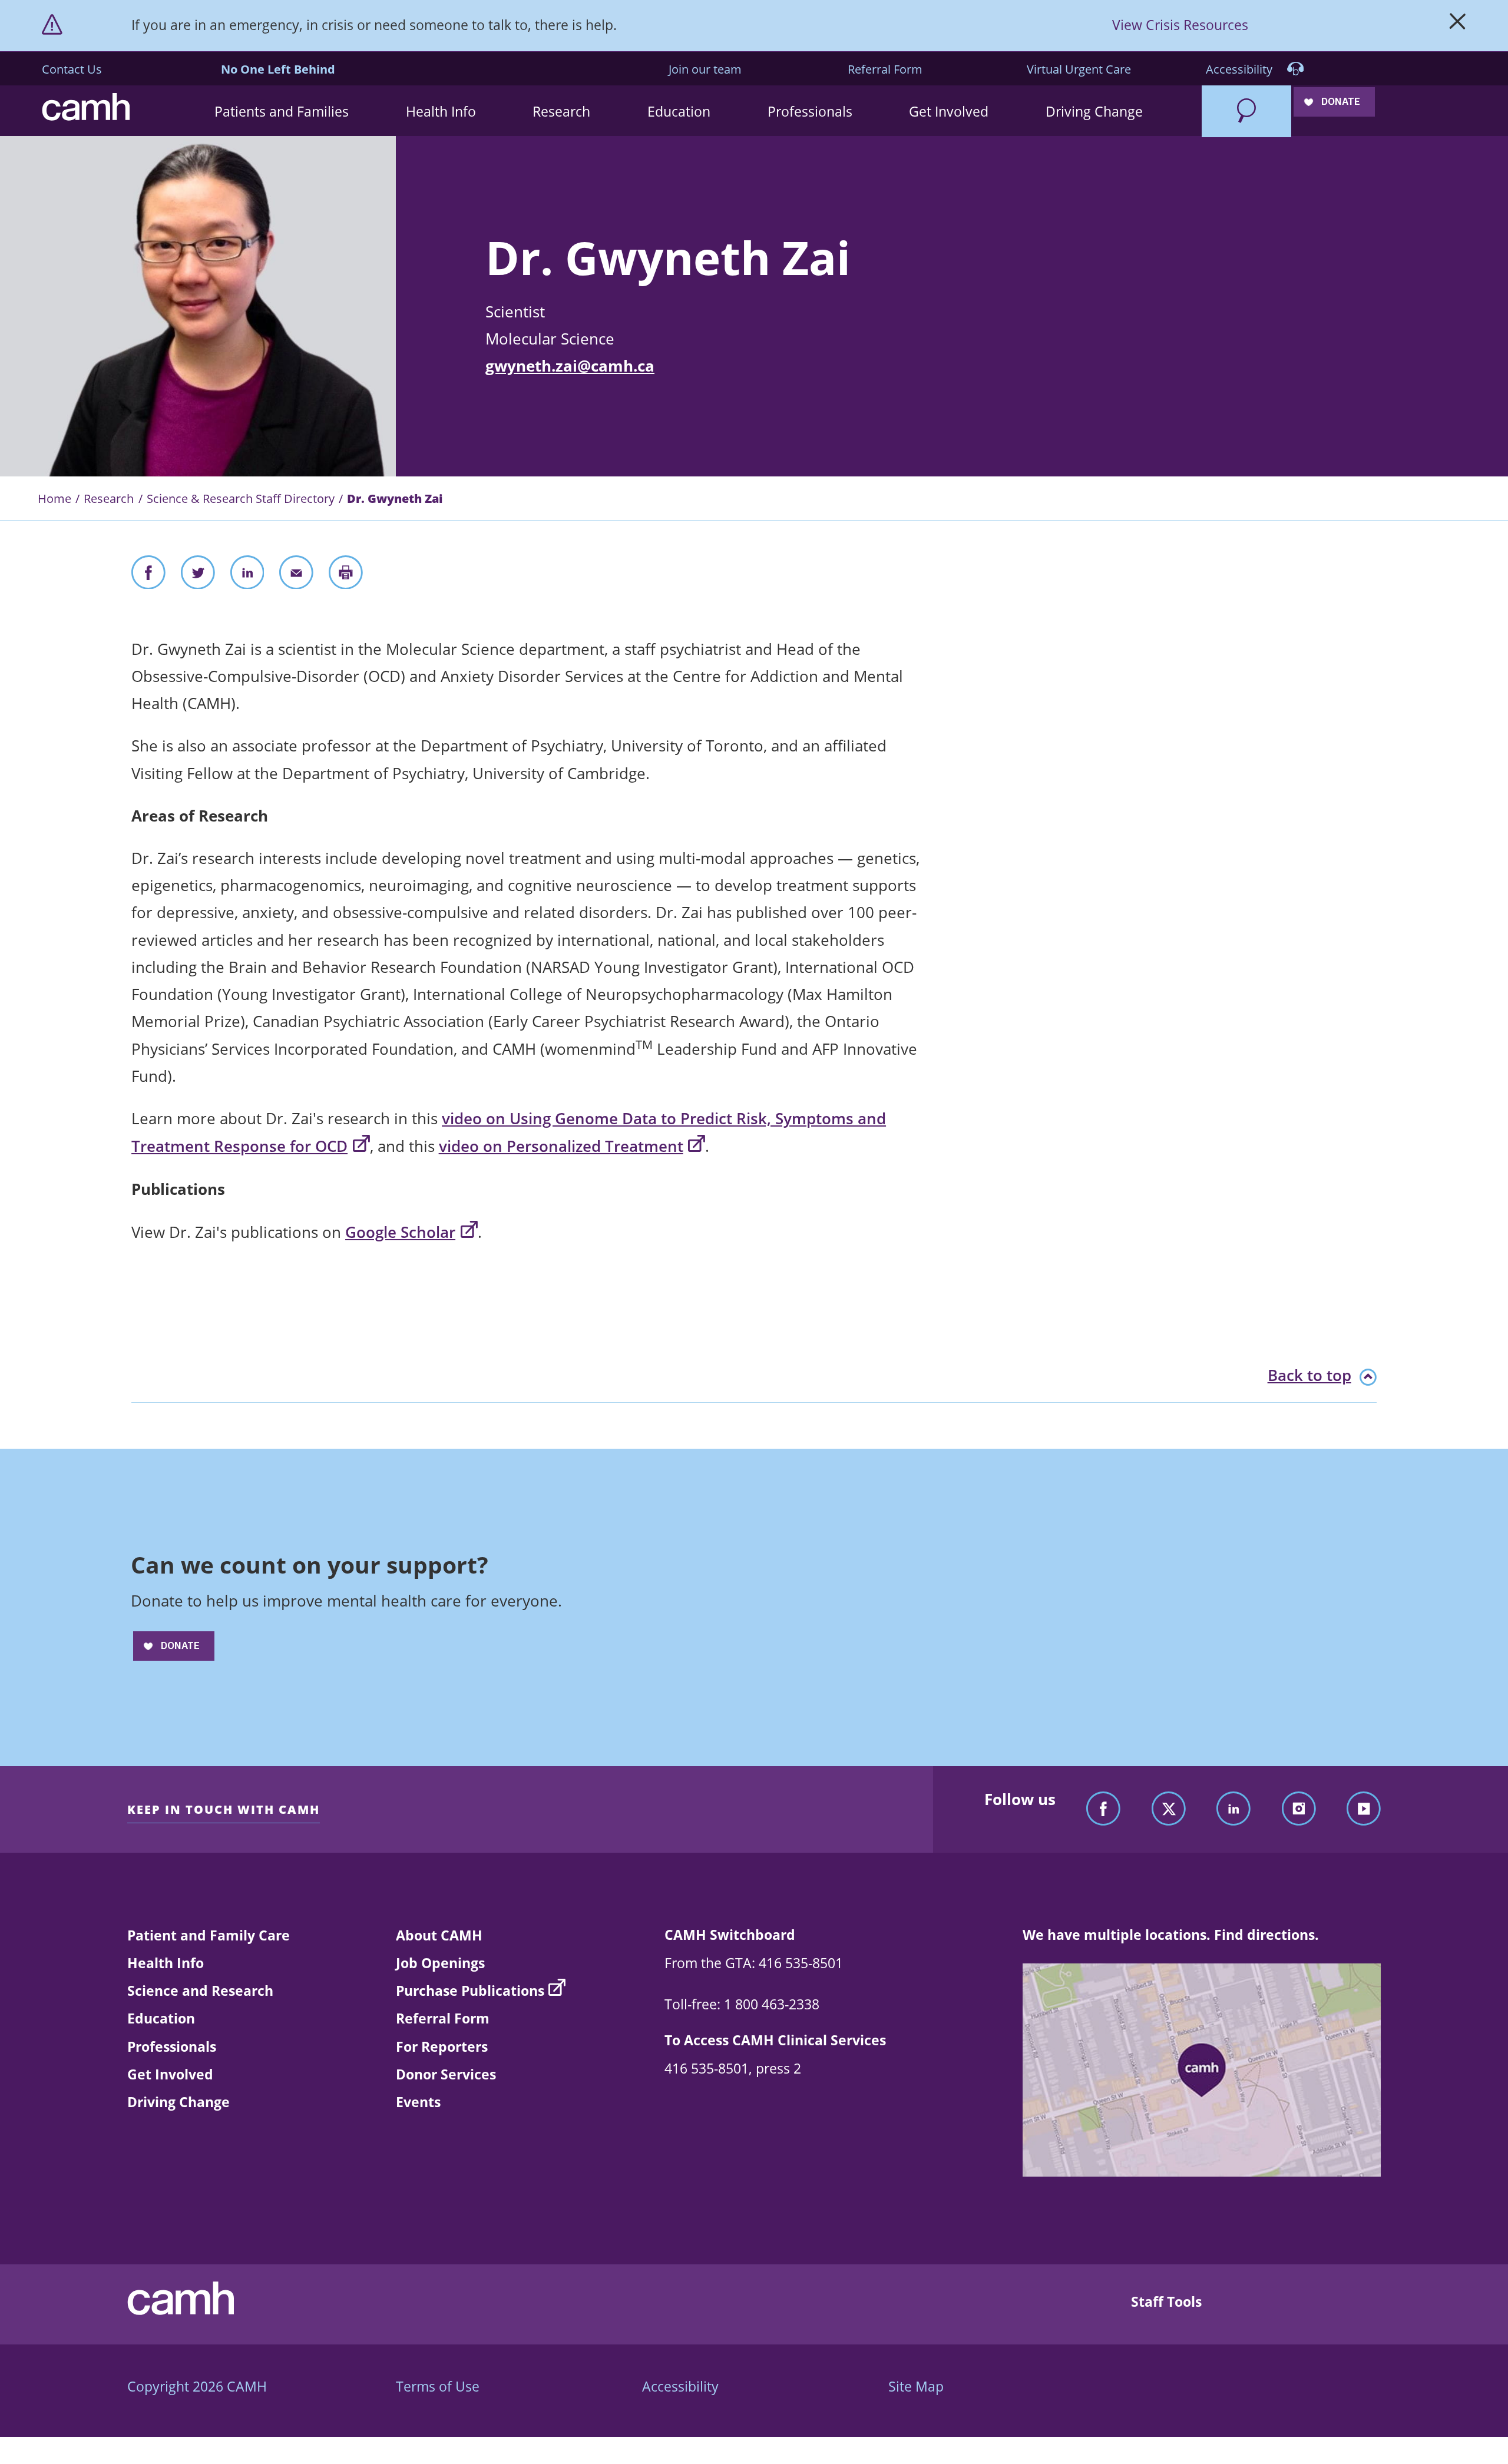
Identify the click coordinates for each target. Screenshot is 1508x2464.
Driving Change (178, 2102)
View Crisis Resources (1180, 25)
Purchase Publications (470, 1991)
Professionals (172, 2046)
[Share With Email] (296, 576)
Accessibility (1241, 69)
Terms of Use (438, 2386)
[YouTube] (1364, 1809)
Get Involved (170, 2074)
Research (109, 498)
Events (418, 2102)
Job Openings (440, 1963)
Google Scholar (400, 1232)
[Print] (346, 576)
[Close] (1458, 25)
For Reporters (442, 2046)
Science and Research (200, 1991)
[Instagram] (1299, 1809)
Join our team (705, 69)
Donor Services (446, 2074)
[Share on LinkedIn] (247, 576)
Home (54, 498)
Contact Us (72, 69)
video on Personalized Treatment (561, 1146)
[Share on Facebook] (148, 576)
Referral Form (885, 69)
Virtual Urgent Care (1079, 69)
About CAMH (439, 1935)
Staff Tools (1166, 2301)
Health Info (166, 1963)
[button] (282, 111)
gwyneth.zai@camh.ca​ (570, 366)
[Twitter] (1169, 1809)
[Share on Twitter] (198, 576)
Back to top (1309, 1375)
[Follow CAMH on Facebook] (1103, 1809)
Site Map (916, 2386)
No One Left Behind (278, 69)
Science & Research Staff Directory (241, 498)
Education (161, 2018)
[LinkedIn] (1233, 1809)
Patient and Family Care (209, 1935)
